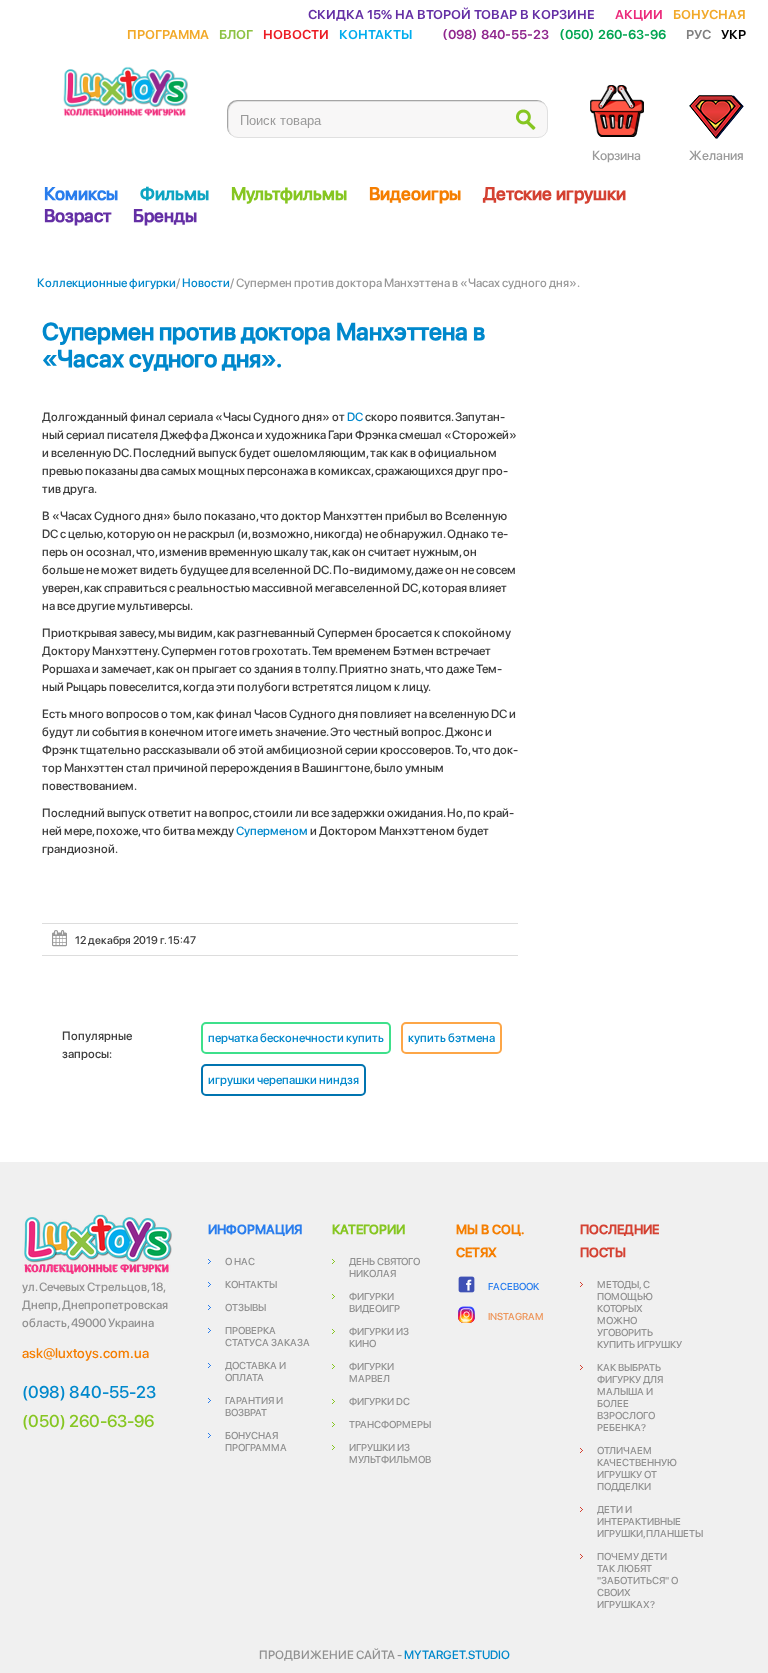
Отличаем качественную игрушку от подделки (637, 1468)
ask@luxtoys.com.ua (85, 1353)
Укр (733, 33)
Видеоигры (415, 193)
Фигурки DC (379, 1401)
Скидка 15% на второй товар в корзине (451, 13)
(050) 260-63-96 (612, 33)
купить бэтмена (451, 1038)
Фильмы (174, 193)
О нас (240, 1261)
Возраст (77, 215)
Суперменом (272, 831)
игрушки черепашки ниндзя (283, 1080)
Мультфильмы (289, 193)
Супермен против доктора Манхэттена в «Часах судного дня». (263, 345)
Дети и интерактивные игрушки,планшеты (650, 1521)
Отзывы (245, 1307)
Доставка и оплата (255, 1371)
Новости (296, 33)
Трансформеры (390, 1424)
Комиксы (81, 193)
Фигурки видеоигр (374, 1302)
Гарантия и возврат (254, 1406)
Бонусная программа (256, 1441)
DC (355, 417)
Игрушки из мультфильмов (390, 1453)
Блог (236, 33)
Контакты (375, 33)
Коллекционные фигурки (106, 283)
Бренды (165, 215)
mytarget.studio (457, 1655)
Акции (639, 13)
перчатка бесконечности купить (296, 1038)
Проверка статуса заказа (267, 1336)
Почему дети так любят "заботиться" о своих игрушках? (637, 1580)
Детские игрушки (554, 193)
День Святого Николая (384, 1267)
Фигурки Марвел (371, 1372)
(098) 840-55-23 (495, 33)
